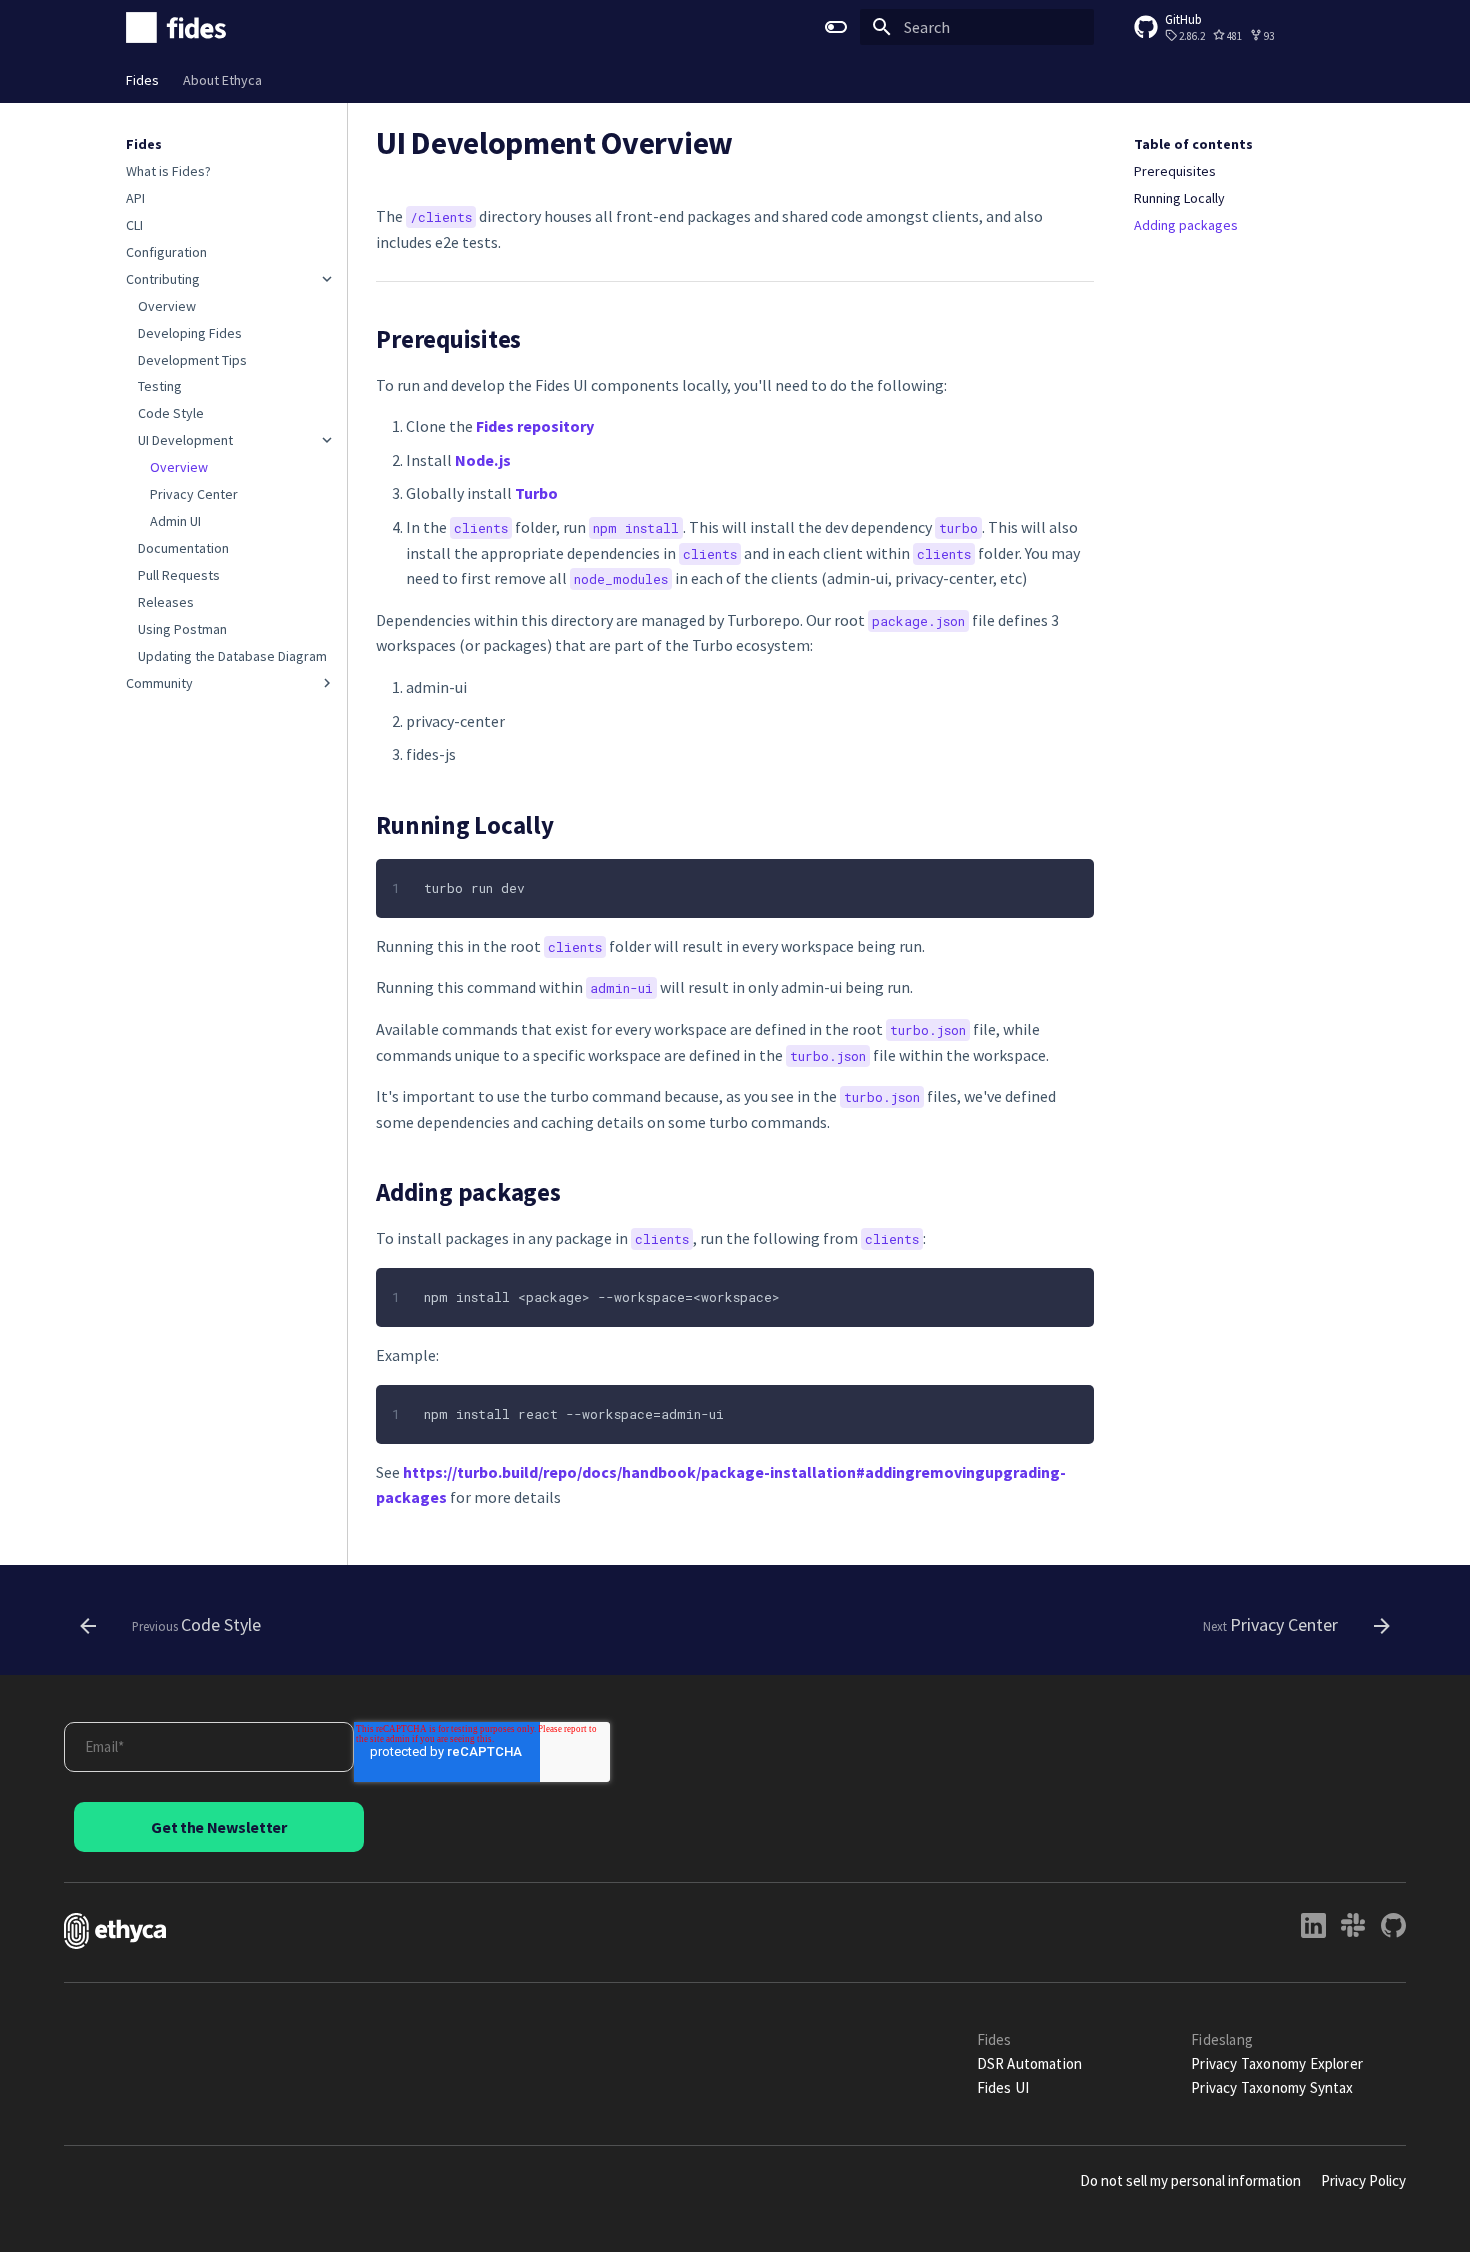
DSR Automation (1030, 2063)
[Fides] (176, 27)
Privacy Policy (1363, 2180)
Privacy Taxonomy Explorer (1277, 2063)
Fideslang (1222, 2039)
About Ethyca (222, 80)
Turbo (536, 493)
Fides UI (1003, 2087)
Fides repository (535, 426)
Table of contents (1193, 144)
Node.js (483, 460)
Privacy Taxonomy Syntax (1272, 2087)
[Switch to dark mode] (836, 27)
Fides (142, 80)
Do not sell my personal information (1190, 2180)
